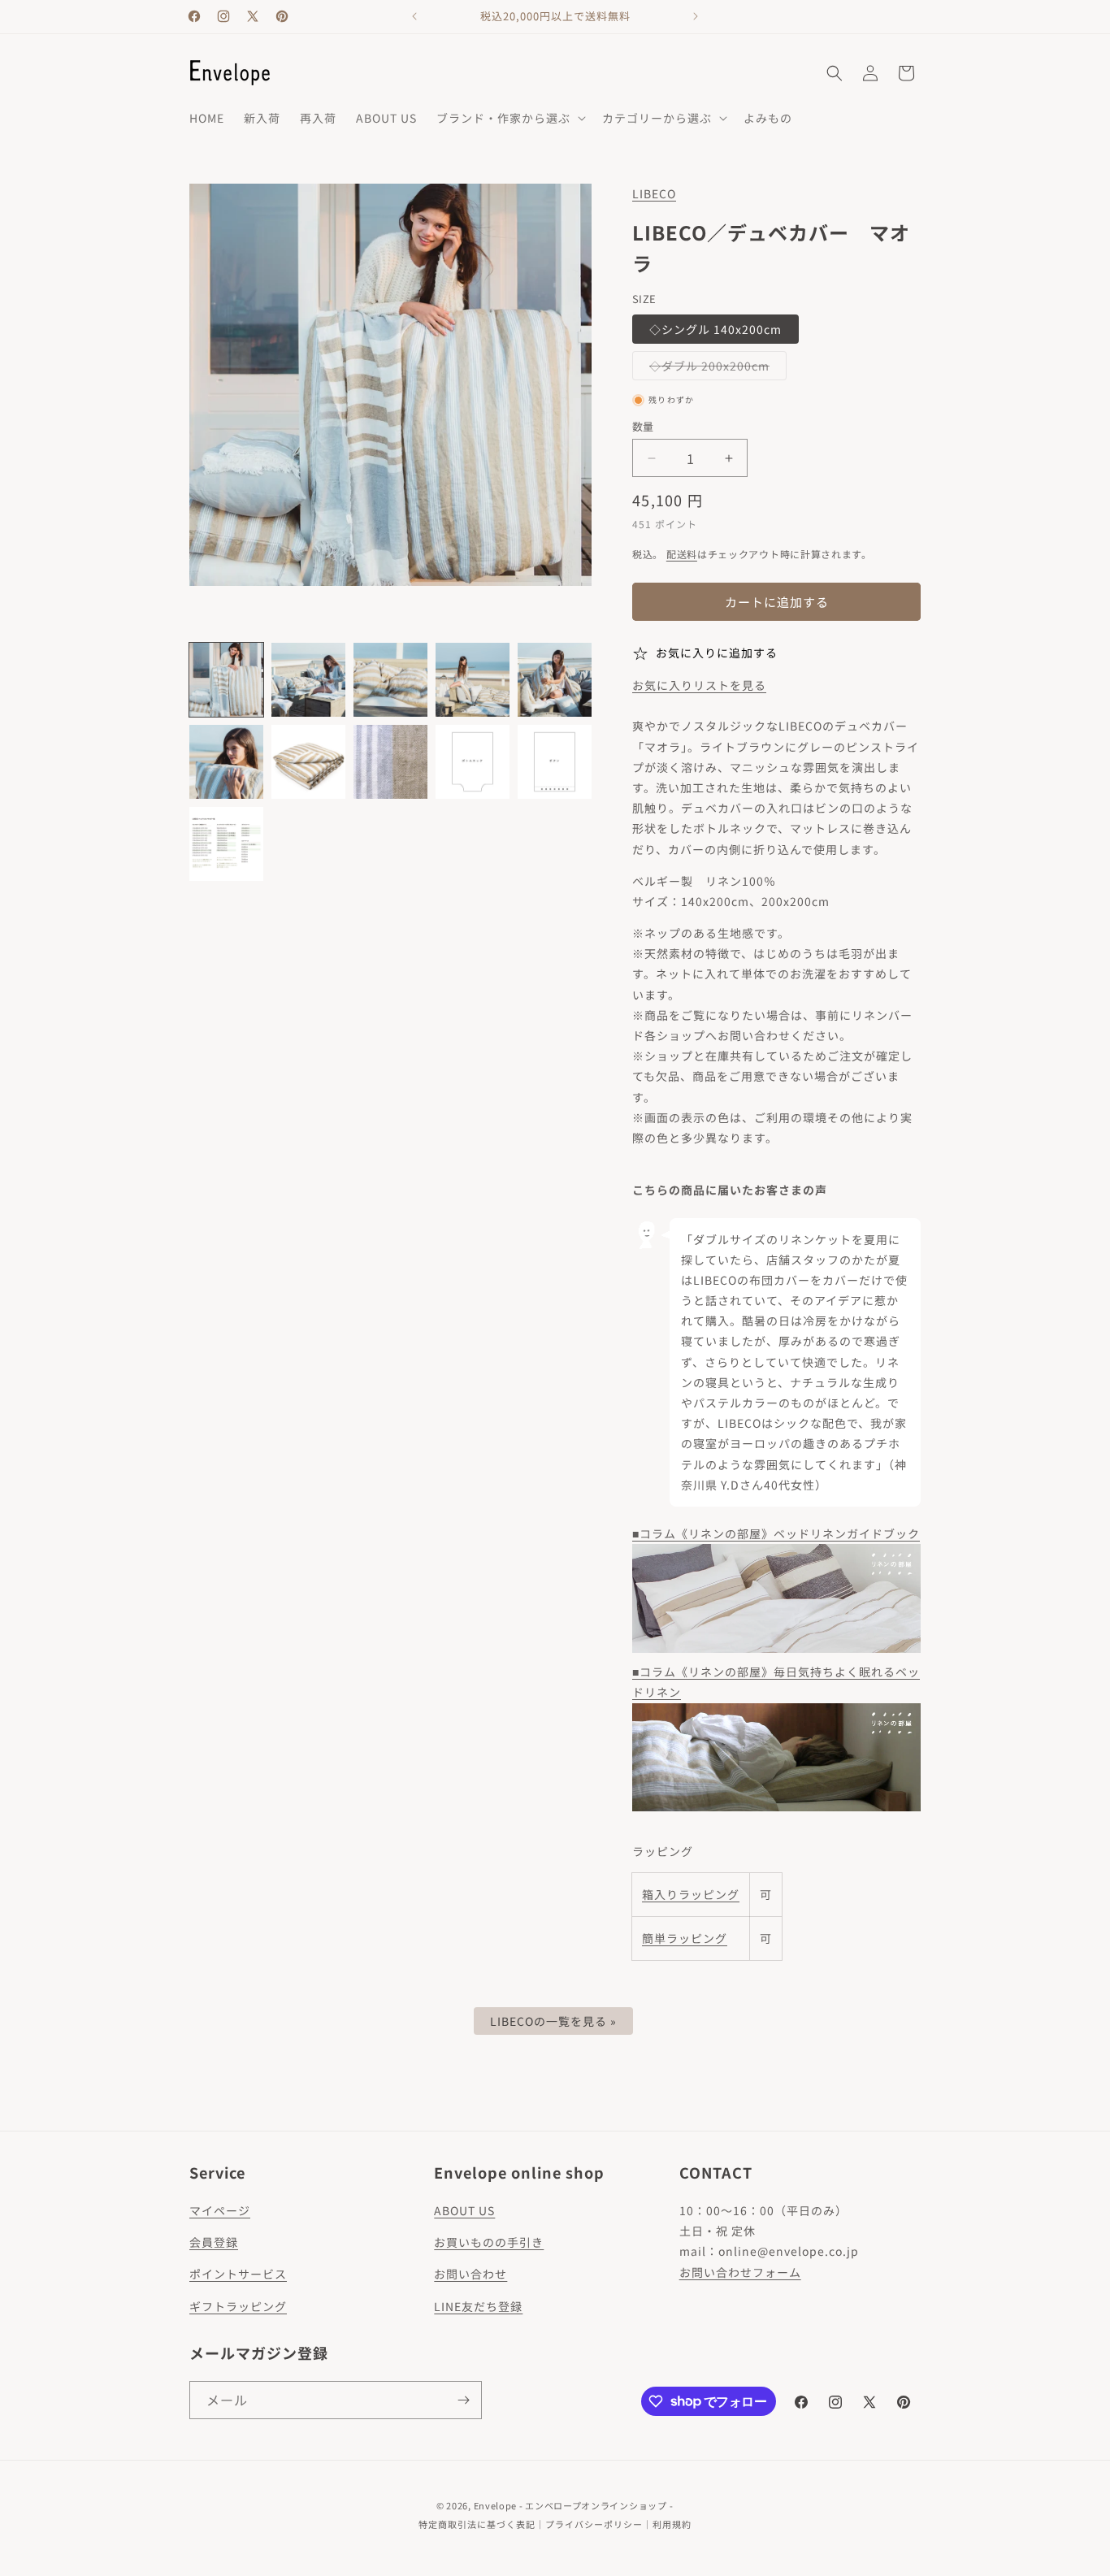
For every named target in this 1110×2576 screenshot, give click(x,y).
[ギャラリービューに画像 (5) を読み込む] (555, 680)
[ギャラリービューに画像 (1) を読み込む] (226, 680)
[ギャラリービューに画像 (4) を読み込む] (473, 680)
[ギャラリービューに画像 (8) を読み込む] (390, 762)
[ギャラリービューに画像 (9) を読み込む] (473, 762)
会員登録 (214, 2242)
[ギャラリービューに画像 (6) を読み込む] (226, 762)
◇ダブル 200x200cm (715, 369)
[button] (509, 118)
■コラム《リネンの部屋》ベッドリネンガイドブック (776, 1533)
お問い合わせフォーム (740, 2272)
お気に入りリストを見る (699, 685)
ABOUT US (464, 2210)
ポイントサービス (238, 2274)
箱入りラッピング (691, 1894)
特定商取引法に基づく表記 (477, 2524)
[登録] (463, 2400)
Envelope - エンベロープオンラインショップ (570, 2505)
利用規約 (672, 2524)
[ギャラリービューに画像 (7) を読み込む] (308, 762)
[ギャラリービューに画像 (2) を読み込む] (308, 680)
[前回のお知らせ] (414, 16)
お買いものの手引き (489, 2242)
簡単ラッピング (685, 1938)
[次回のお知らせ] (696, 16)
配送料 (682, 554)
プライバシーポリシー (594, 2524)
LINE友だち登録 (478, 2306)
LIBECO (654, 193)
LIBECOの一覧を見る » (553, 2021)
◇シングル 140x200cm (715, 329)
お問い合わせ (470, 2274)
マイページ (220, 2210)
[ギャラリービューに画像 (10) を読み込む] (555, 762)
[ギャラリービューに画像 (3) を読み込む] (390, 680)
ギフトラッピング (238, 2306)
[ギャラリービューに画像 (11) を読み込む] (226, 844)
